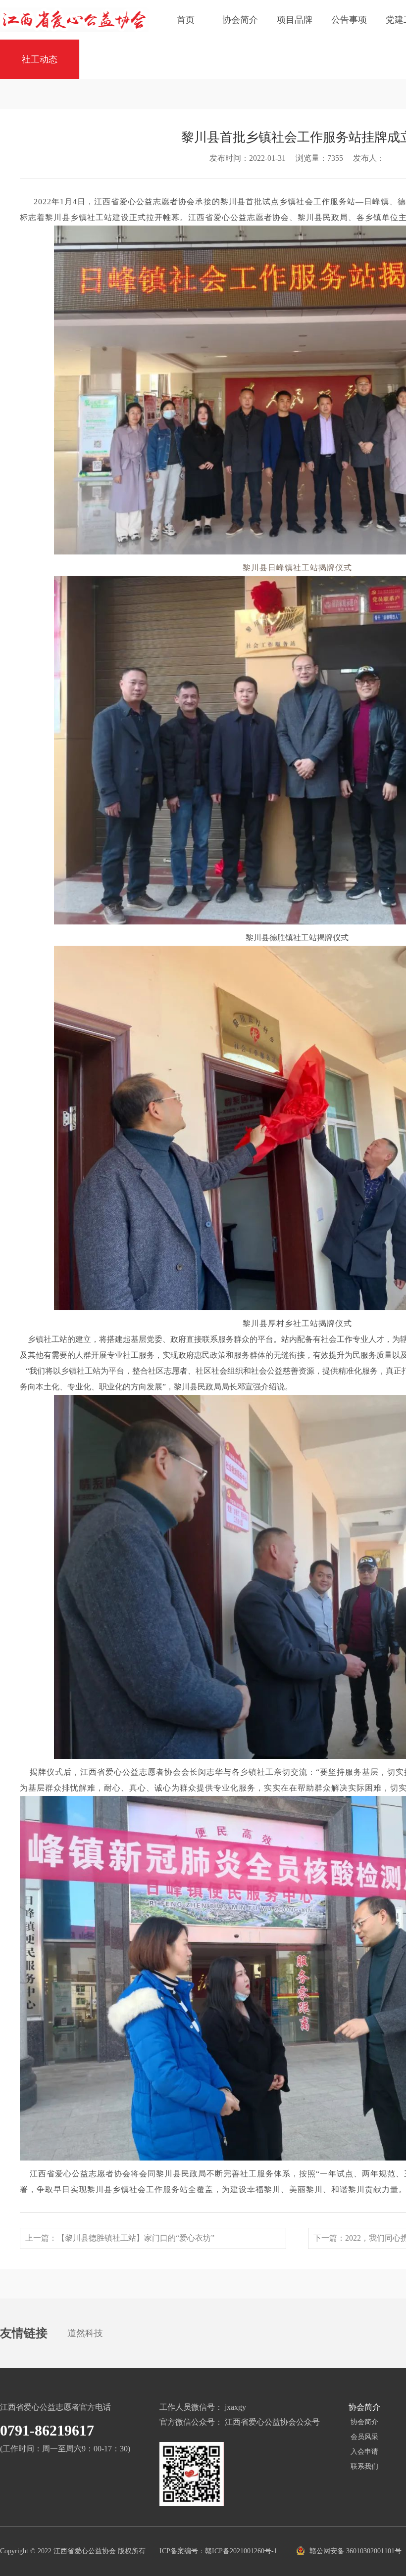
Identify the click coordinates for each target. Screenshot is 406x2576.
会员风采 (364, 2437)
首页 (186, 20)
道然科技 (85, 2333)
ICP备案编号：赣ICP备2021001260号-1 (219, 2551)
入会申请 (364, 2452)
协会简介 (240, 20)
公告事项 (349, 20)
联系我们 (364, 2466)
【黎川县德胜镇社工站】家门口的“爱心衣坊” (136, 2238)
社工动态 (40, 59)
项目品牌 (295, 20)
